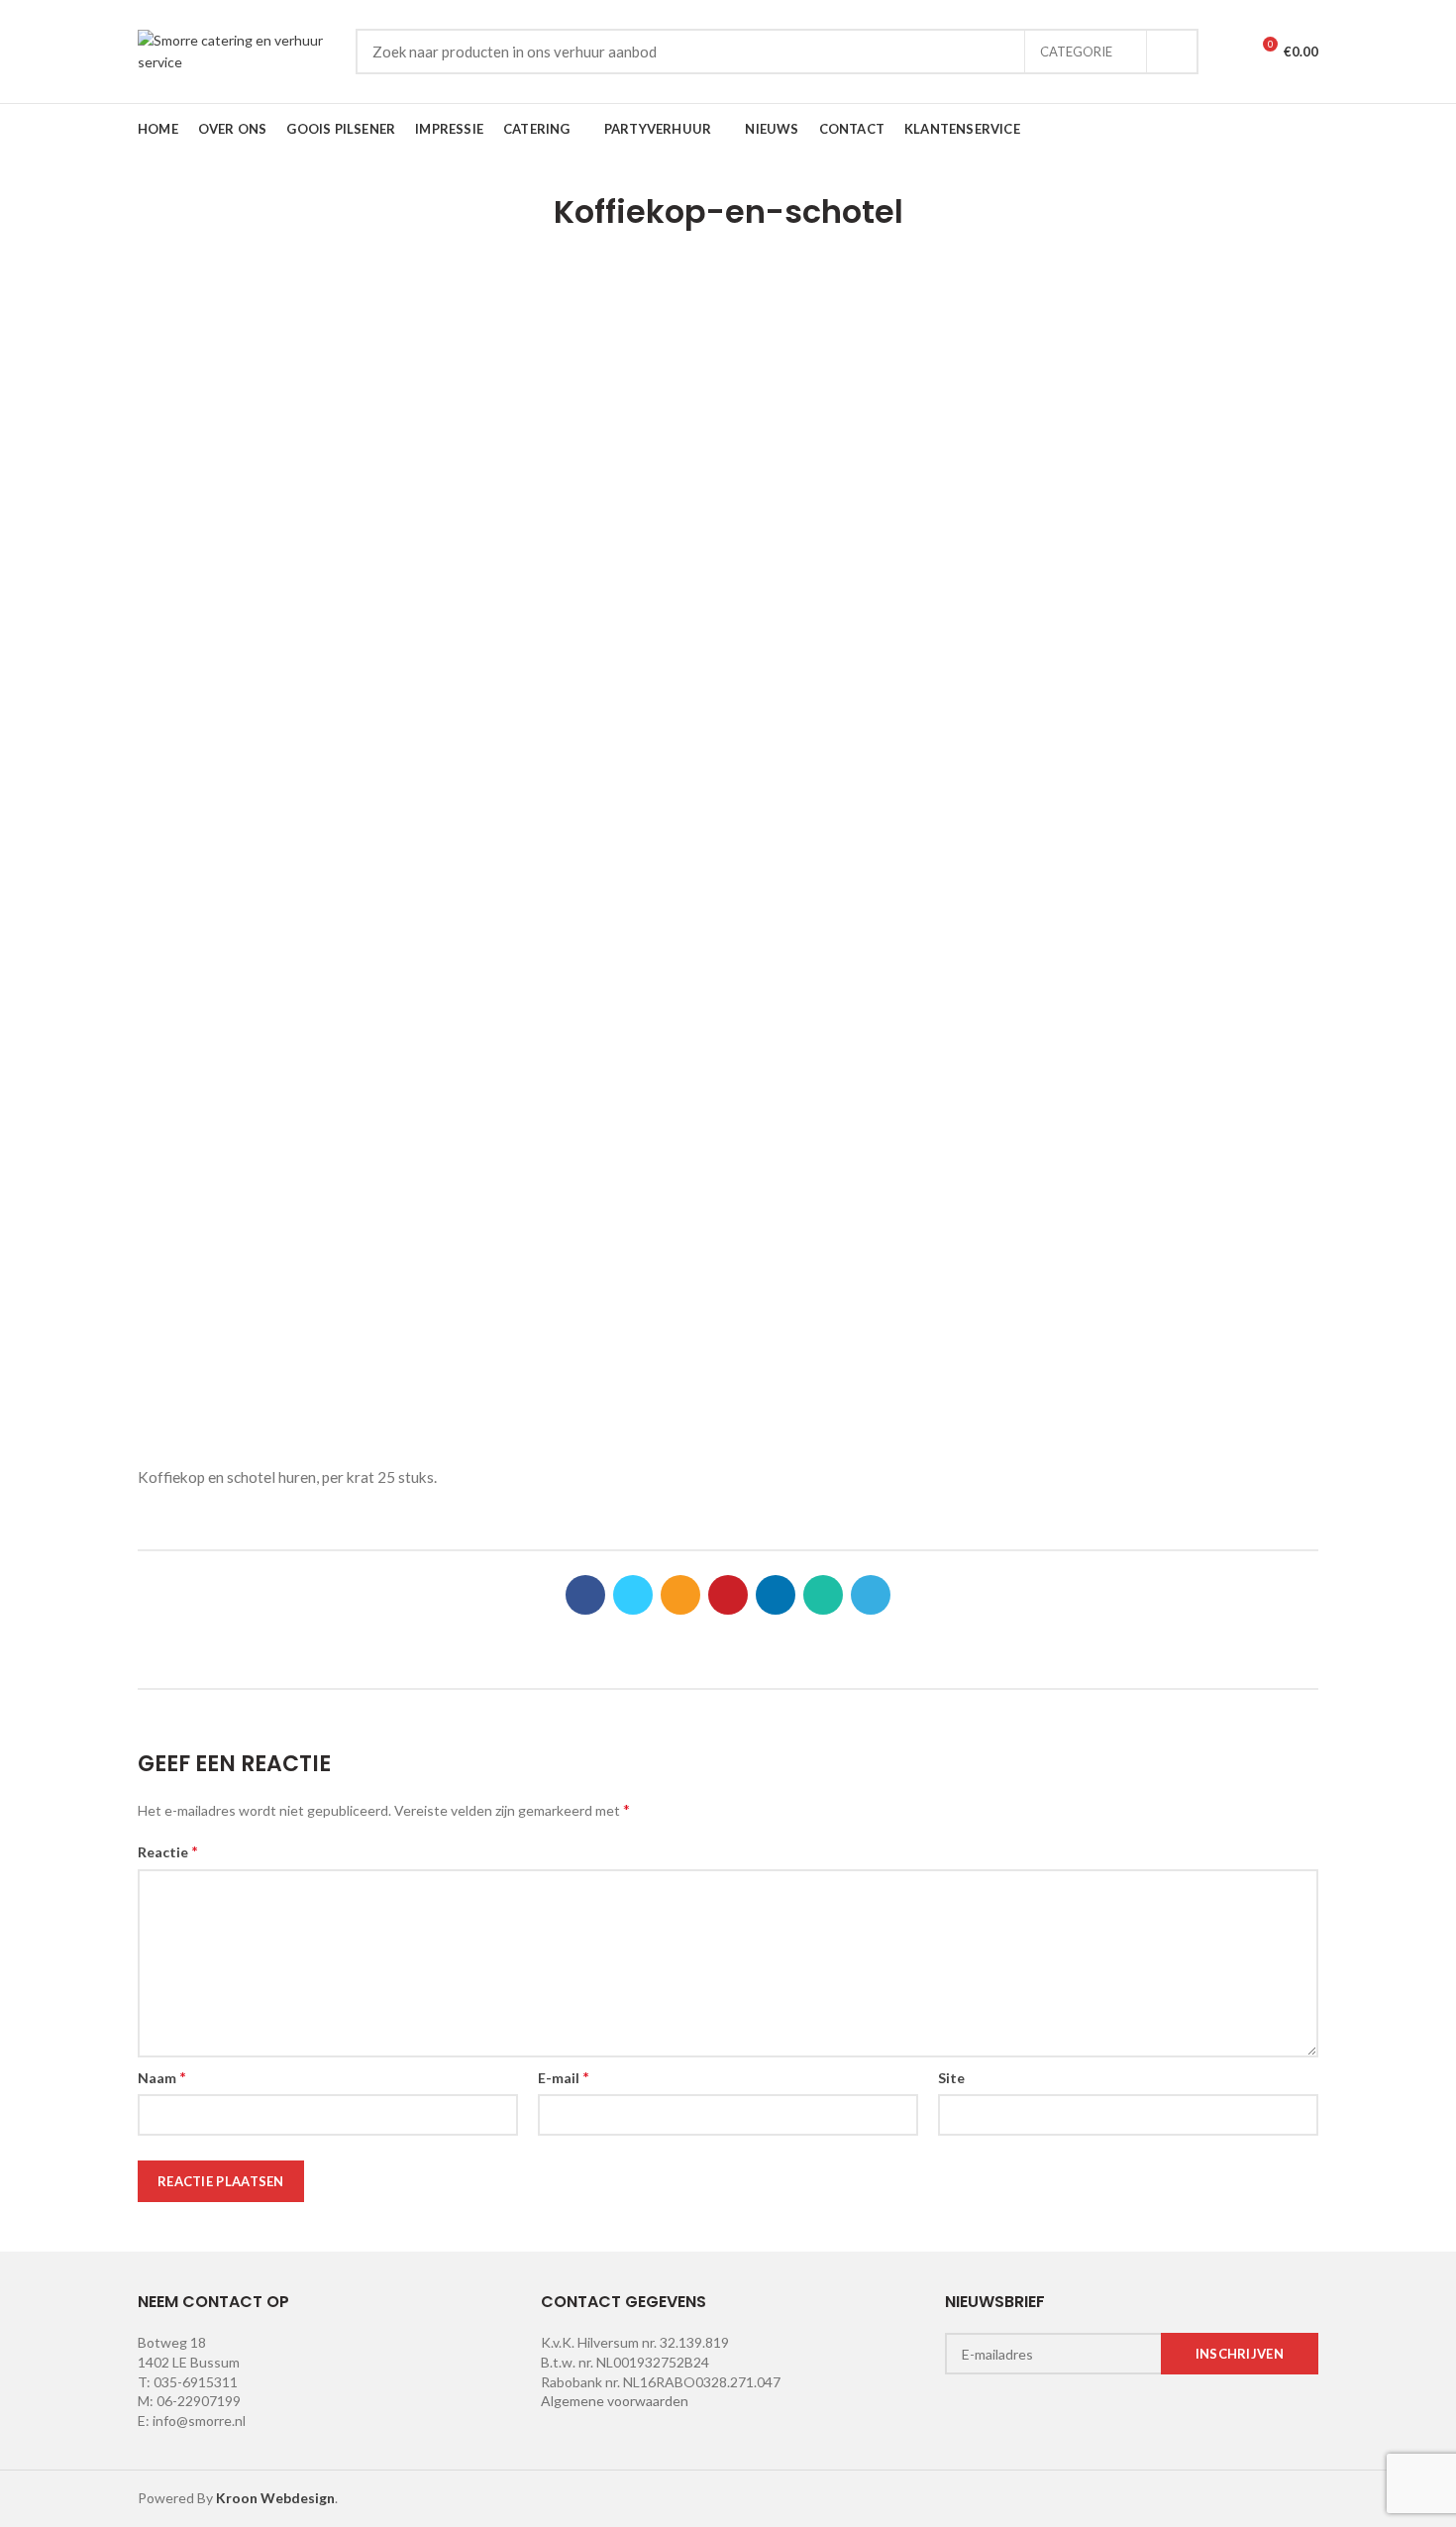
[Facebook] (585, 1595)
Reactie (168, 1851)
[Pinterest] (728, 1595)
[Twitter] (633, 1595)
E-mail (564, 2077)
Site (951, 2078)
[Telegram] (871, 1595)
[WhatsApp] (823, 1595)
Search (1172, 52)
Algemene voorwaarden (615, 2401)
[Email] (680, 1595)
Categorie (1076, 52)
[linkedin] (776, 1595)
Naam (162, 2077)
